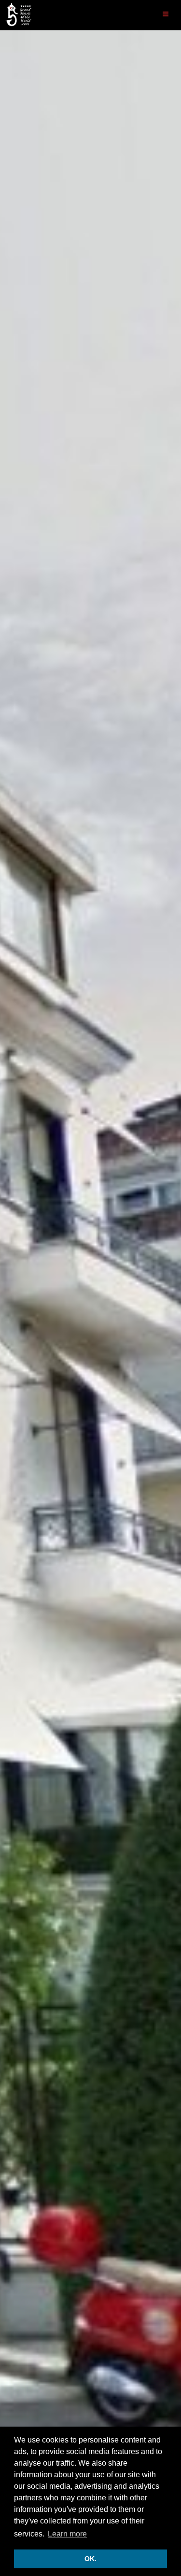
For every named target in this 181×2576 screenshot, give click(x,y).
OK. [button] (90, 2559)
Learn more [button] (67, 2534)
